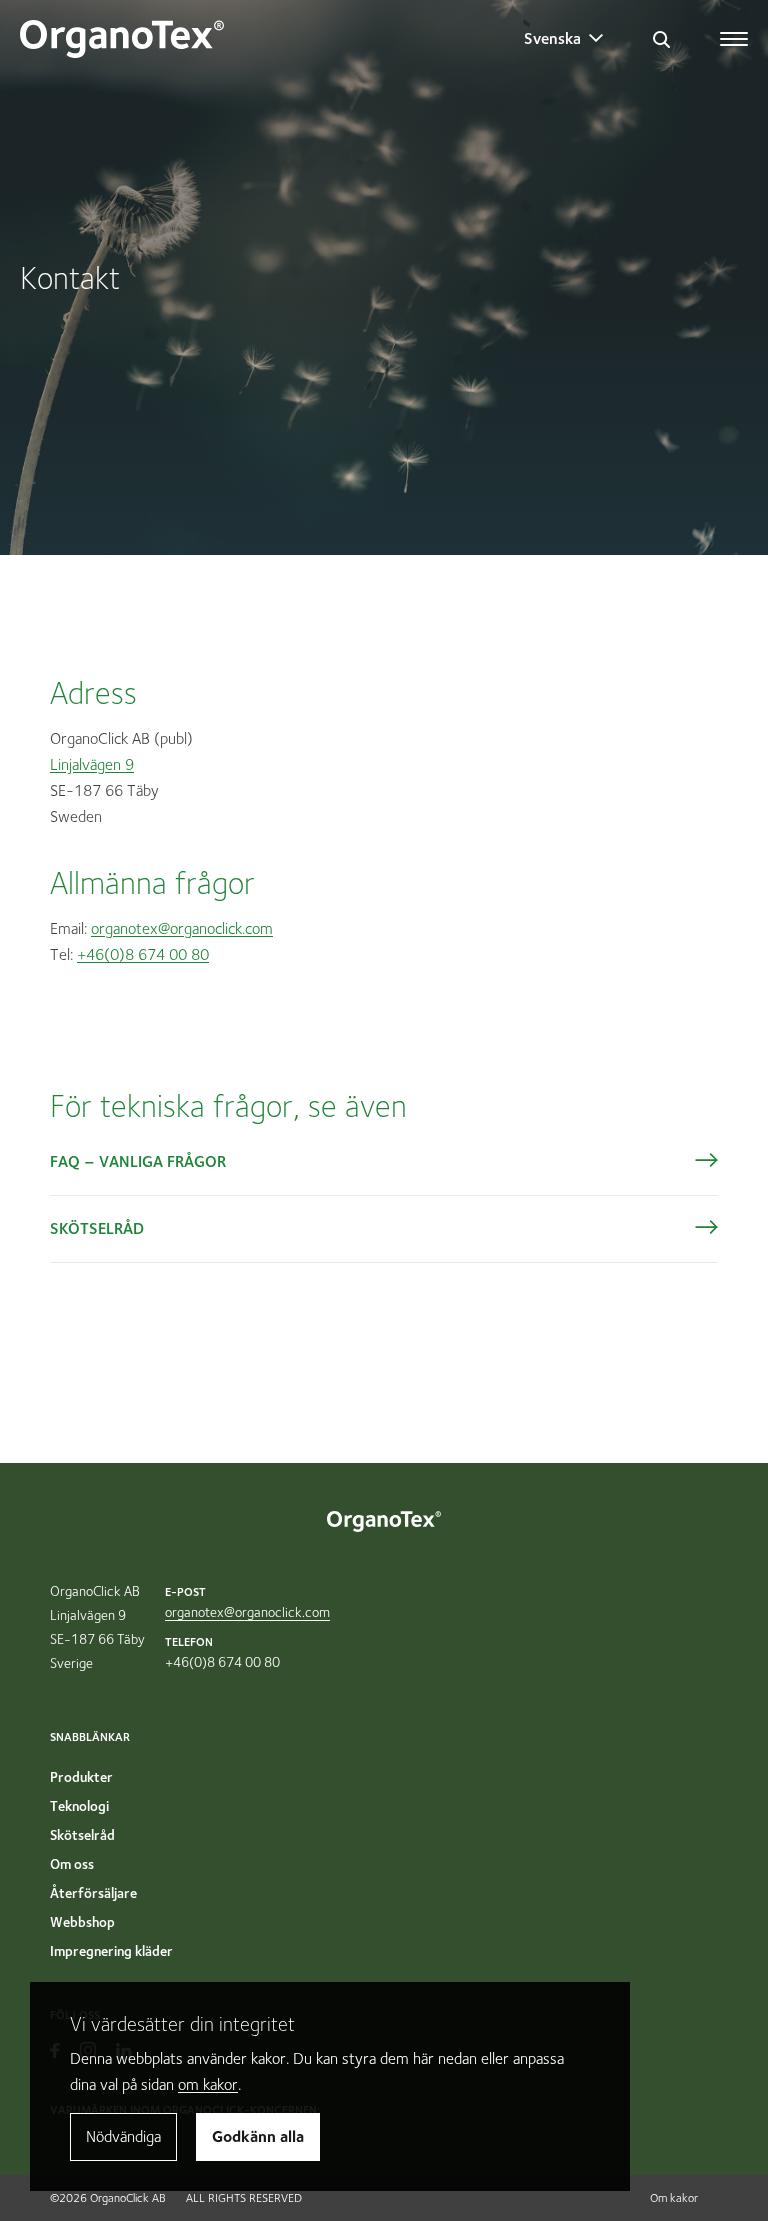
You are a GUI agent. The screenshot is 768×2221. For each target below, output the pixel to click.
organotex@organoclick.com (182, 928)
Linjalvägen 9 (92, 764)
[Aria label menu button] (735, 32)
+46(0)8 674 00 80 (143, 954)
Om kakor (674, 2197)
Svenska (552, 38)
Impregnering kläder (111, 1951)
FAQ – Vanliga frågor (138, 1161)
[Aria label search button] (661, 39)
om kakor (208, 2084)
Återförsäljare (93, 1893)
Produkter (81, 1777)
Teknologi (79, 1806)
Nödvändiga (123, 2136)
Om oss (72, 1864)
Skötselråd (97, 1228)
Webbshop (82, 1922)
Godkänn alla (258, 2136)
